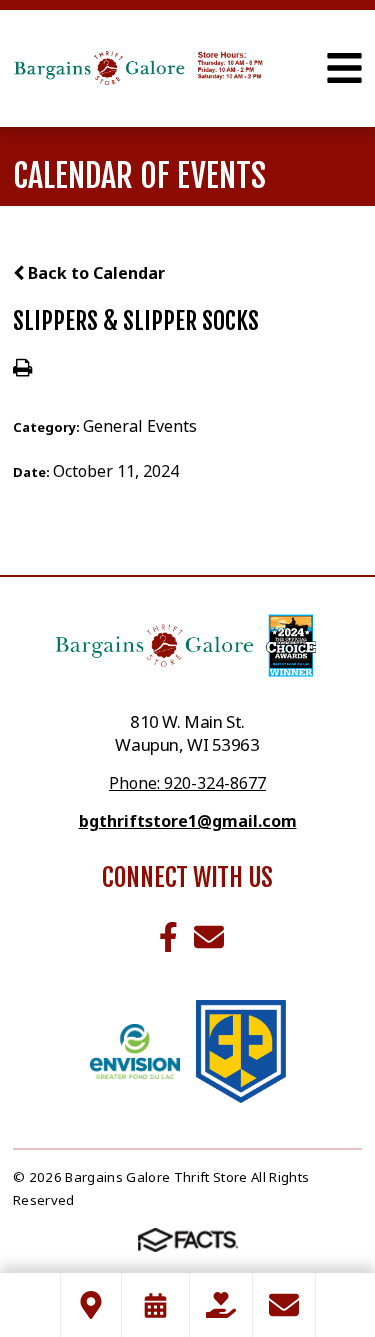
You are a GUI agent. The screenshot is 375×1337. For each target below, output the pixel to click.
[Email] (284, 1305)
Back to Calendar (94, 273)
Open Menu (344, 68)
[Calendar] (155, 1305)
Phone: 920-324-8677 (187, 783)
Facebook (168, 937)
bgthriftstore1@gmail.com (188, 821)
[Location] (91, 1305)
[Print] (22, 369)
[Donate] (221, 1305)
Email (209, 937)
